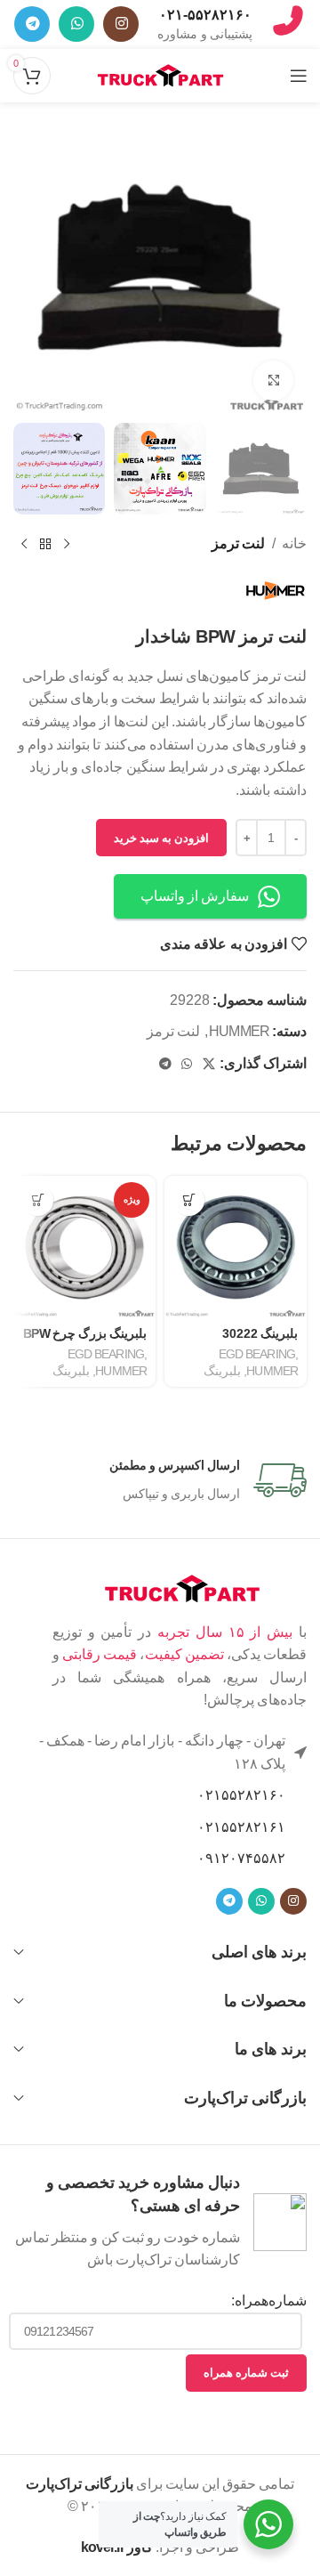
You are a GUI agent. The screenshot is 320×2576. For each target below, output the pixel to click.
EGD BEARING (257, 1354)
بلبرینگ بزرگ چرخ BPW (85, 1333)
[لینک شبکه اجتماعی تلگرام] (32, 24)
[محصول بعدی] (24, 544)
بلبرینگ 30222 (260, 1333)
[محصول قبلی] (67, 544)
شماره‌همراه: (269, 2301)
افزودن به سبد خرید (161, 838)
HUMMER (239, 1031)
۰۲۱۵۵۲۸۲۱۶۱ (241, 1827)
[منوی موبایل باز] (298, 76)
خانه (294, 543)
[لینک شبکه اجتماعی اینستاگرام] (121, 24)
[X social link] (208, 1064)
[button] (189, 1200)
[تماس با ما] (288, 37)
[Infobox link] (204, 24)
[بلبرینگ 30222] (236, 1247)
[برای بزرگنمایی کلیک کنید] (273, 381)
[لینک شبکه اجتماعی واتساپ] (76, 24)
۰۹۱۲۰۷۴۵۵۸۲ (241, 1858)
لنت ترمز (238, 543)
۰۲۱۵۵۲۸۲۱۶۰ (241, 1795)
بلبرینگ (222, 1371)
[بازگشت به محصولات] (45, 544)
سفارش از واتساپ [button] (195, 896)
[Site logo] (160, 74)
